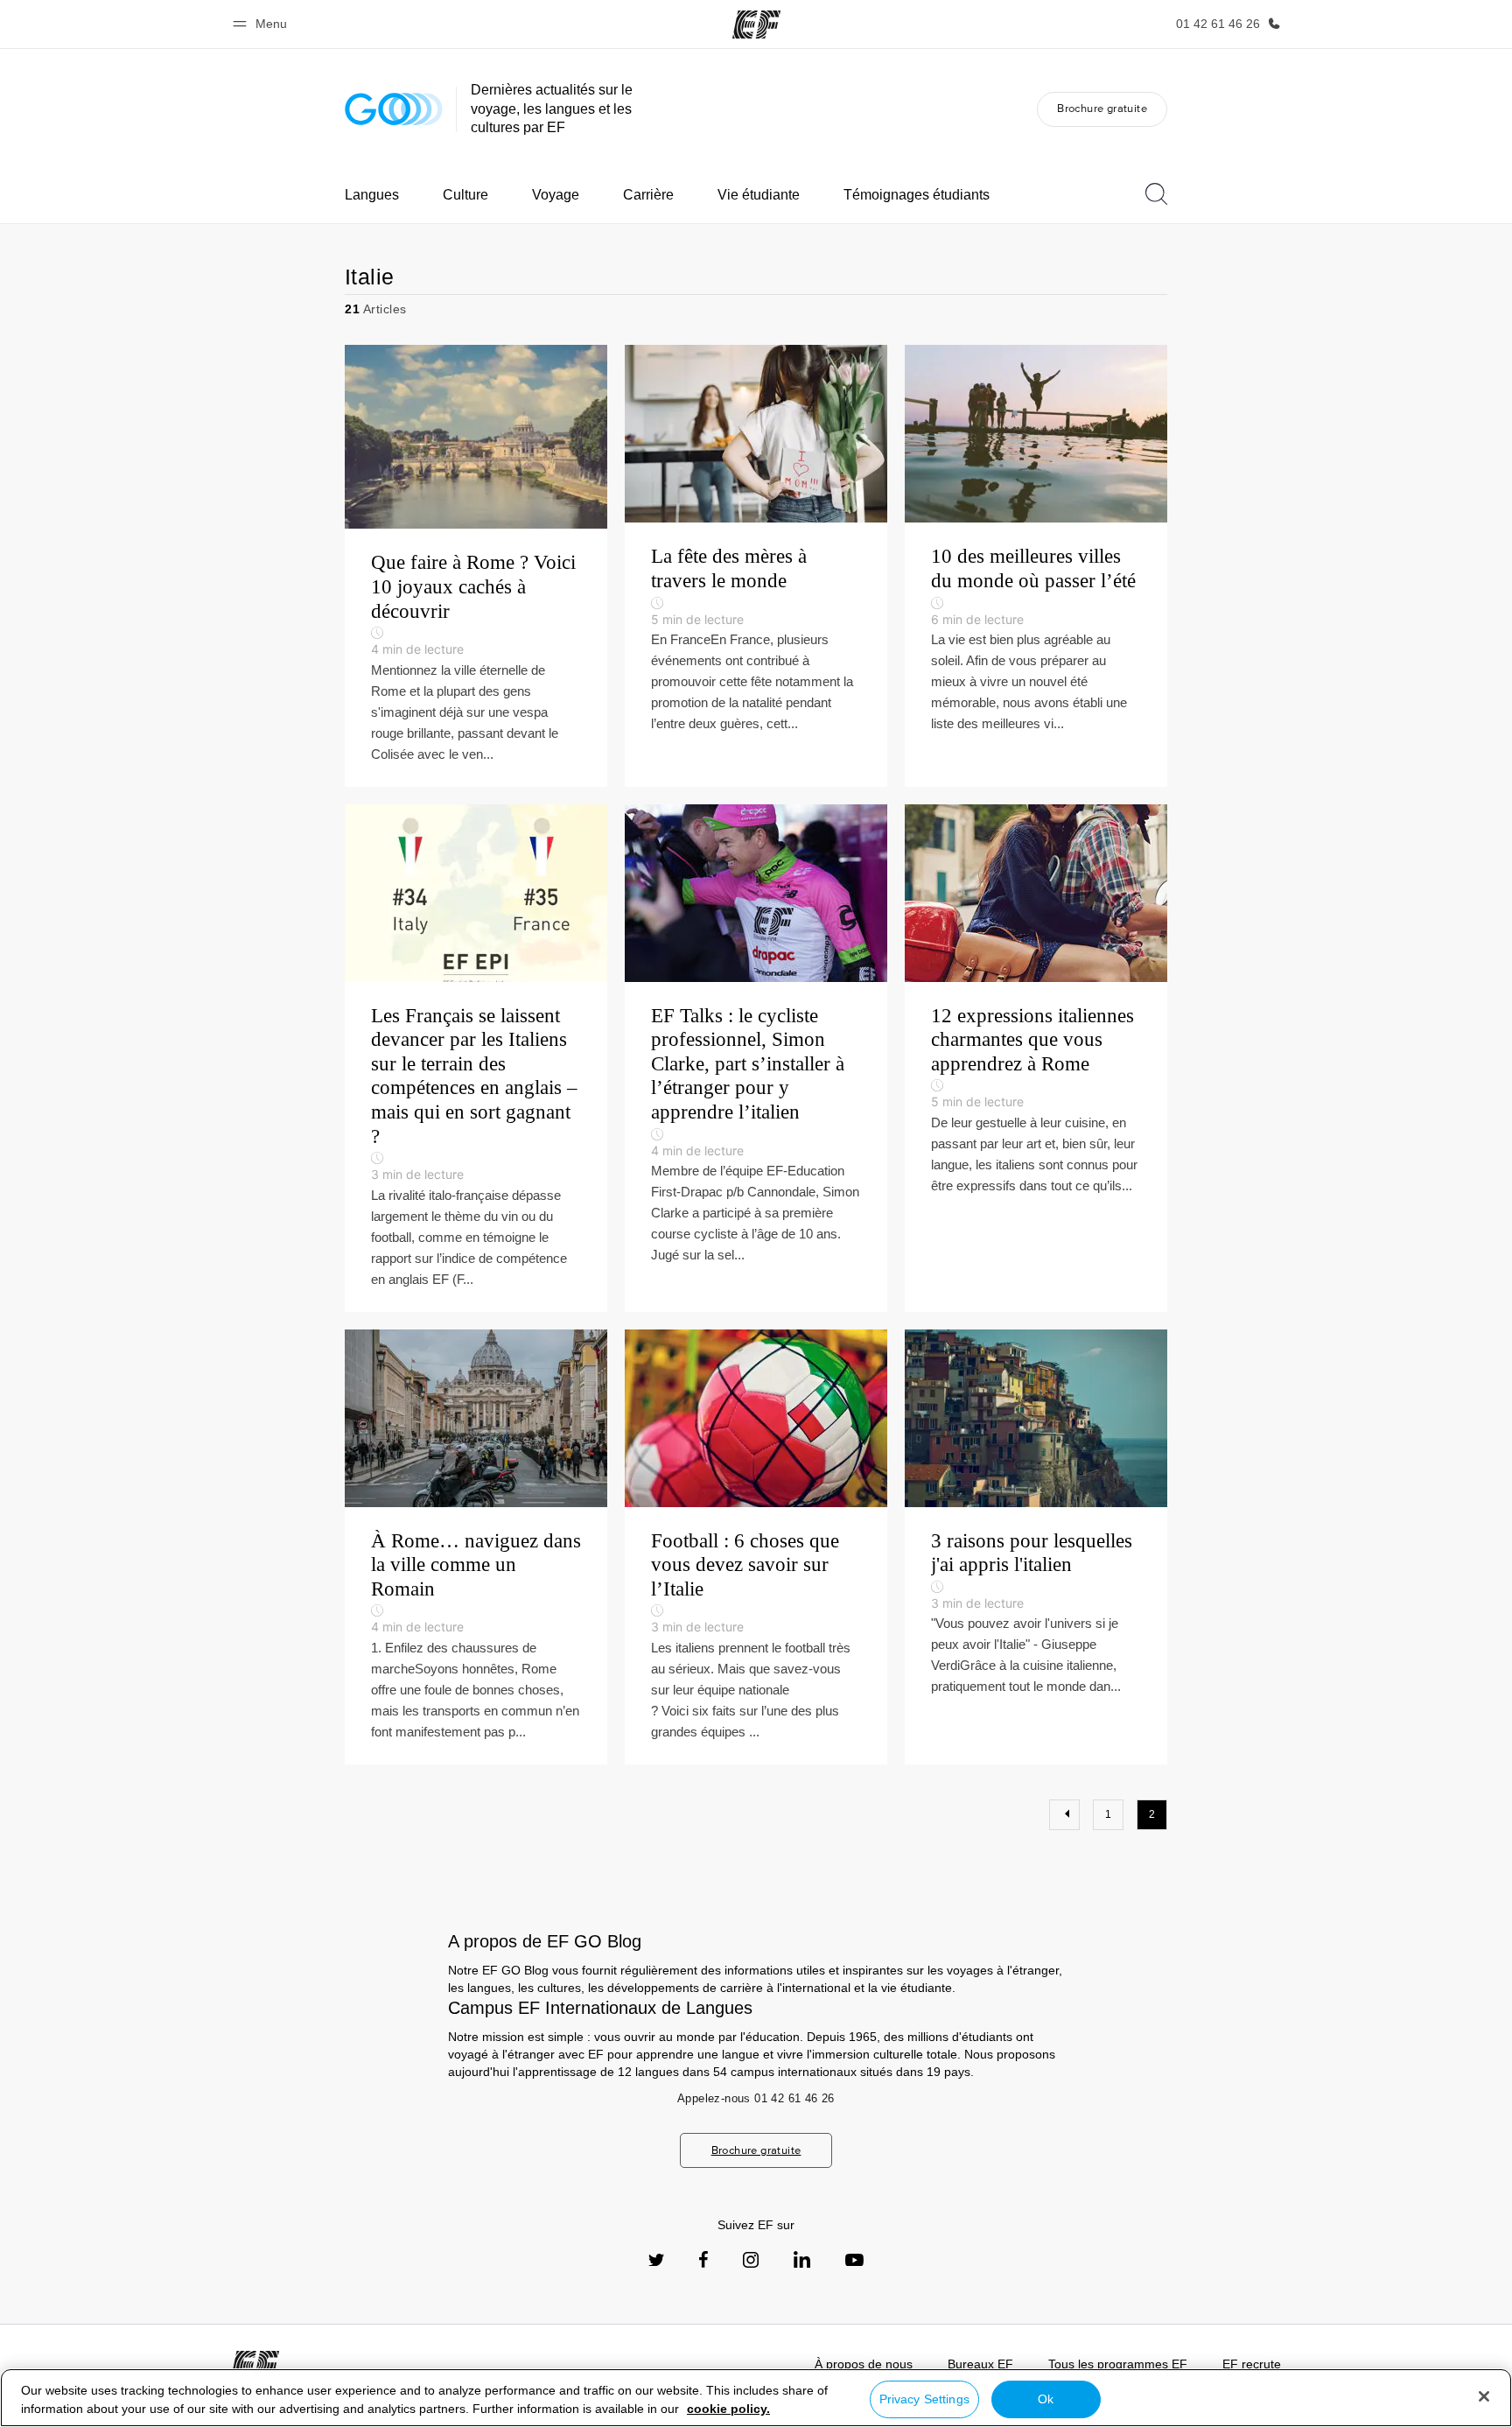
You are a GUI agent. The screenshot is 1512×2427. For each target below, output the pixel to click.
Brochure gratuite (1102, 108)
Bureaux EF (980, 2364)
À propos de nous (864, 2364)
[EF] (756, 25)
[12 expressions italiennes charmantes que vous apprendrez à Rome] (1036, 1058)
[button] (262, 24)
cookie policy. (728, 2409)
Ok (1046, 2399)
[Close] (1484, 2396)
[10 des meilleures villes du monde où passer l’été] (1036, 565)
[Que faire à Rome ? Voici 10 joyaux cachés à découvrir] (476, 565)
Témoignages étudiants (917, 195)
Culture (465, 195)
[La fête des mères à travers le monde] (756, 565)
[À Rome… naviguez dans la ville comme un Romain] (476, 1547)
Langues (372, 195)
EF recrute (1252, 2364)
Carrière (648, 195)
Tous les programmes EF (1118, 2364)
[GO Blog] (394, 109)
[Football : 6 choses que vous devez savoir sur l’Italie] (756, 1547)
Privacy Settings (924, 2399)
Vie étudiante (759, 195)
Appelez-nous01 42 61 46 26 (756, 2098)
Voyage (556, 195)
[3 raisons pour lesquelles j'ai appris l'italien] (1036, 1547)
